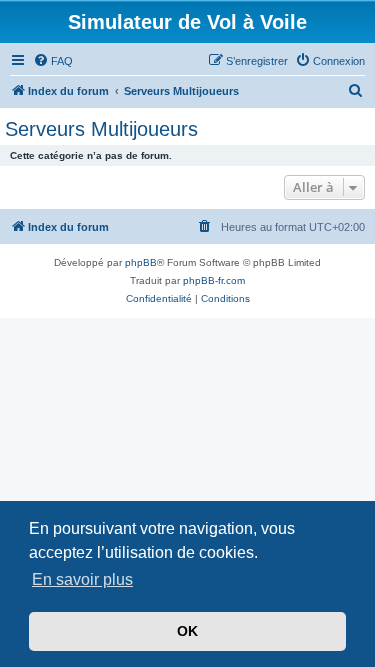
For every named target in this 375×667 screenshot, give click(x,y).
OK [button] (187, 631)
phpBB (141, 262)
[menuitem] (53, 61)
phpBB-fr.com (214, 280)
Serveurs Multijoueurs (101, 129)
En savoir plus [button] (82, 579)
